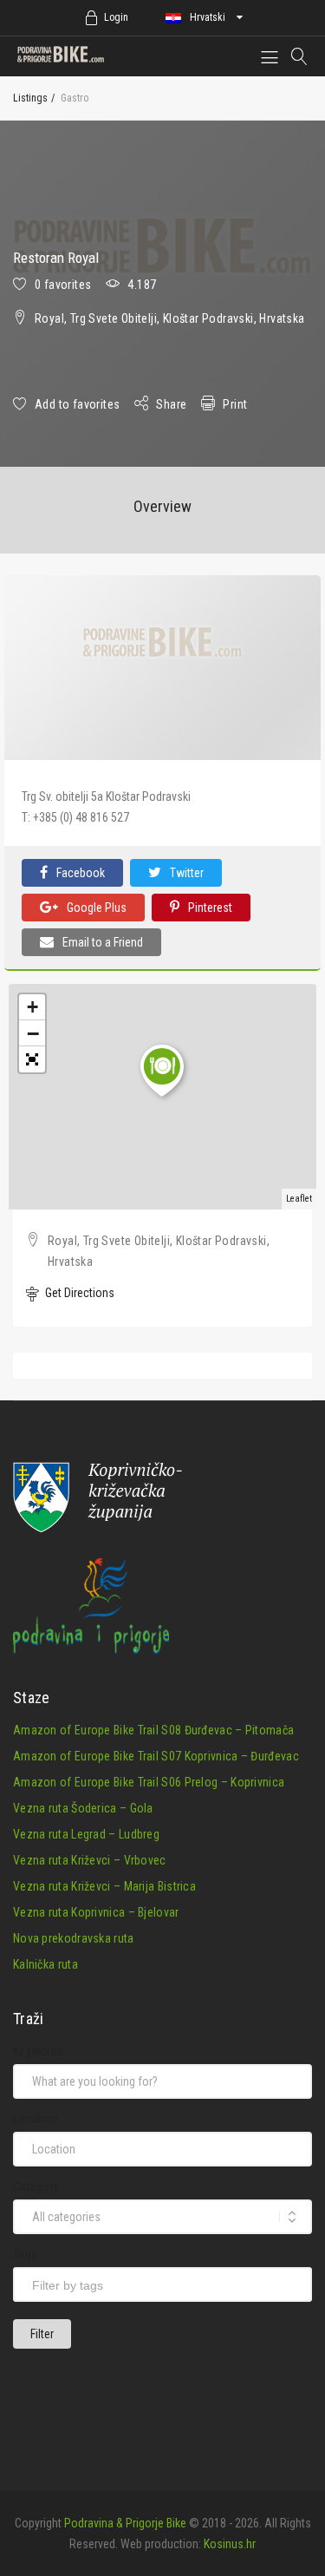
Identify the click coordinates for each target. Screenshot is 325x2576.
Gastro (75, 98)
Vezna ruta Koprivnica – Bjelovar (96, 1912)
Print (235, 404)
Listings (30, 98)
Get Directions (78, 1293)
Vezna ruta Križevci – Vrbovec (90, 1860)
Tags (25, 2254)
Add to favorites (77, 404)
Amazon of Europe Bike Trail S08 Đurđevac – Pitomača (153, 1730)
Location (36, 2119)
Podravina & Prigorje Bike (125, 2523)
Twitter (187, 873)
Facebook (81, 873)
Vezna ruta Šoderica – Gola (83, 1808)
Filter (42, 2334)
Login (116, 17)
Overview (162, 506)
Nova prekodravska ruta (74, 1938)
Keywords (38, 2051)
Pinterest (210, 908)
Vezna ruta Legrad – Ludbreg (86, 1834)
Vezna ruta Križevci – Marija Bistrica (104, 1886)
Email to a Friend (103, 942)
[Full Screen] (32, 1059)
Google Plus (97, 908)
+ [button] (32, 1007)
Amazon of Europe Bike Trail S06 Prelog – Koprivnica (149, 1782)
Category (36, 2186)
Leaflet (299, 1199)
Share (171, 404)
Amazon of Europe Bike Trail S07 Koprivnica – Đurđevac (156, 1756)
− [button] (33, 1033)
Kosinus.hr (230, 2544)
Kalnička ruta (45, 1964)
